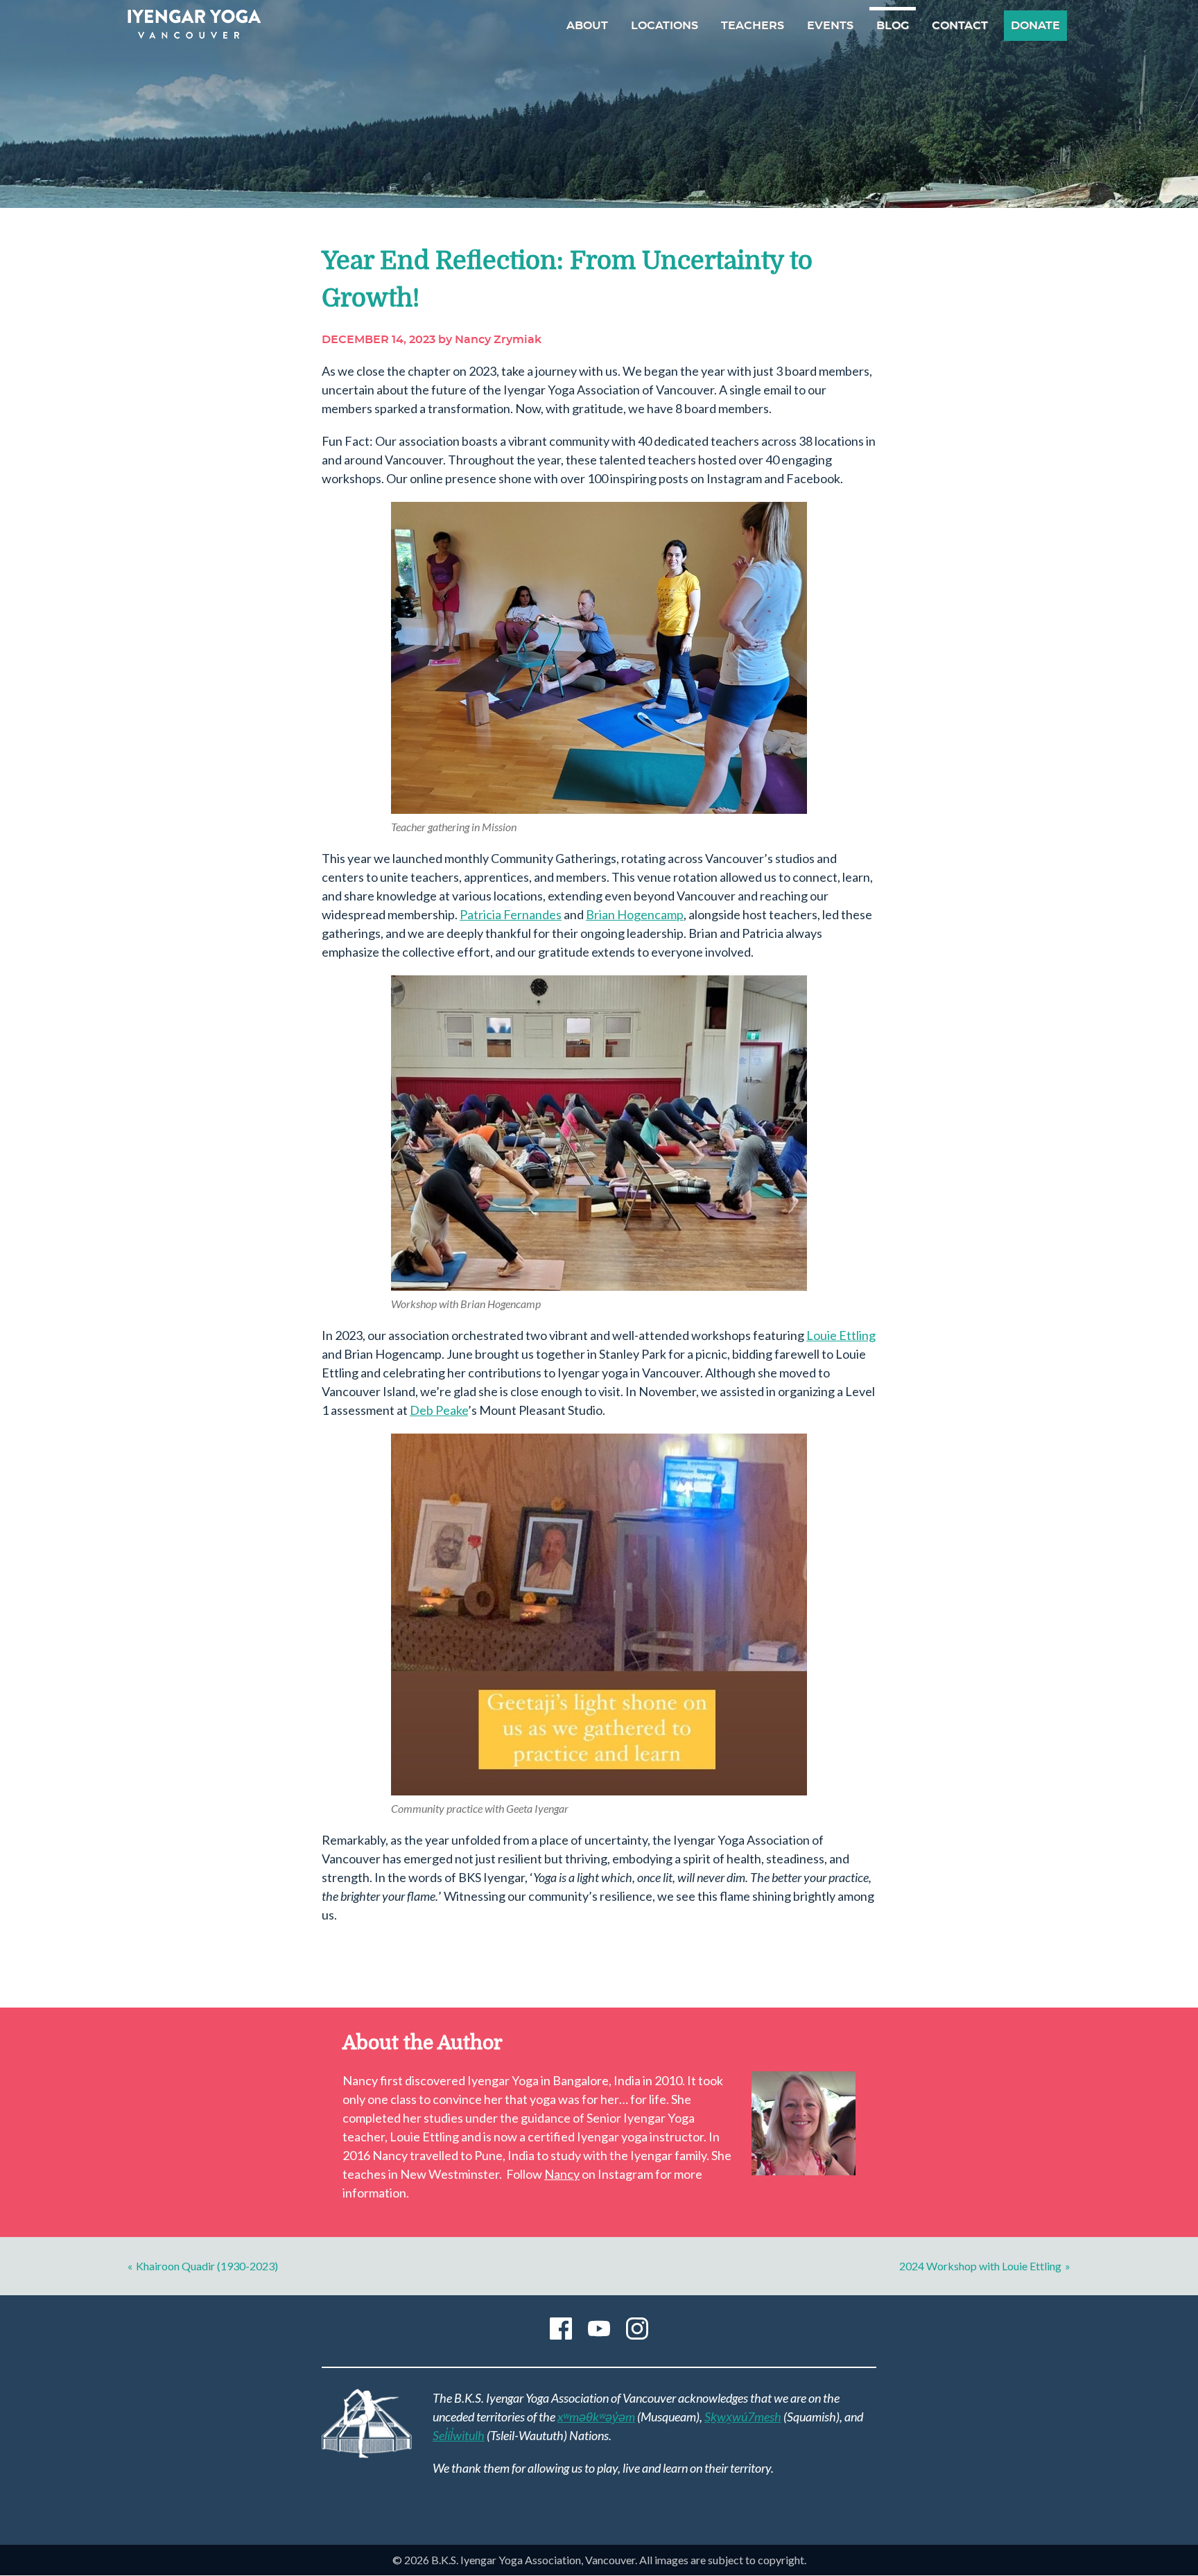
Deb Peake (439, 1410)
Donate (1035, 26)
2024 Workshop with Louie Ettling (980, 2266)
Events (830, 26)
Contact (960, 26)
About (587, 26)
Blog (893, 26)
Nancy (562, 2174)
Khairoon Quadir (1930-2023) (207, 2266)
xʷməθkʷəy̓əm (596, 2417)
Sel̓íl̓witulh (459, 2435)
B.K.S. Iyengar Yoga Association (194, 24)
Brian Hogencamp (635, 914)
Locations (665, 26)
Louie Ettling (841, 1335)
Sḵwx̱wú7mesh (743, 2417)
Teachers (753, 26)
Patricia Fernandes (511, 914)
